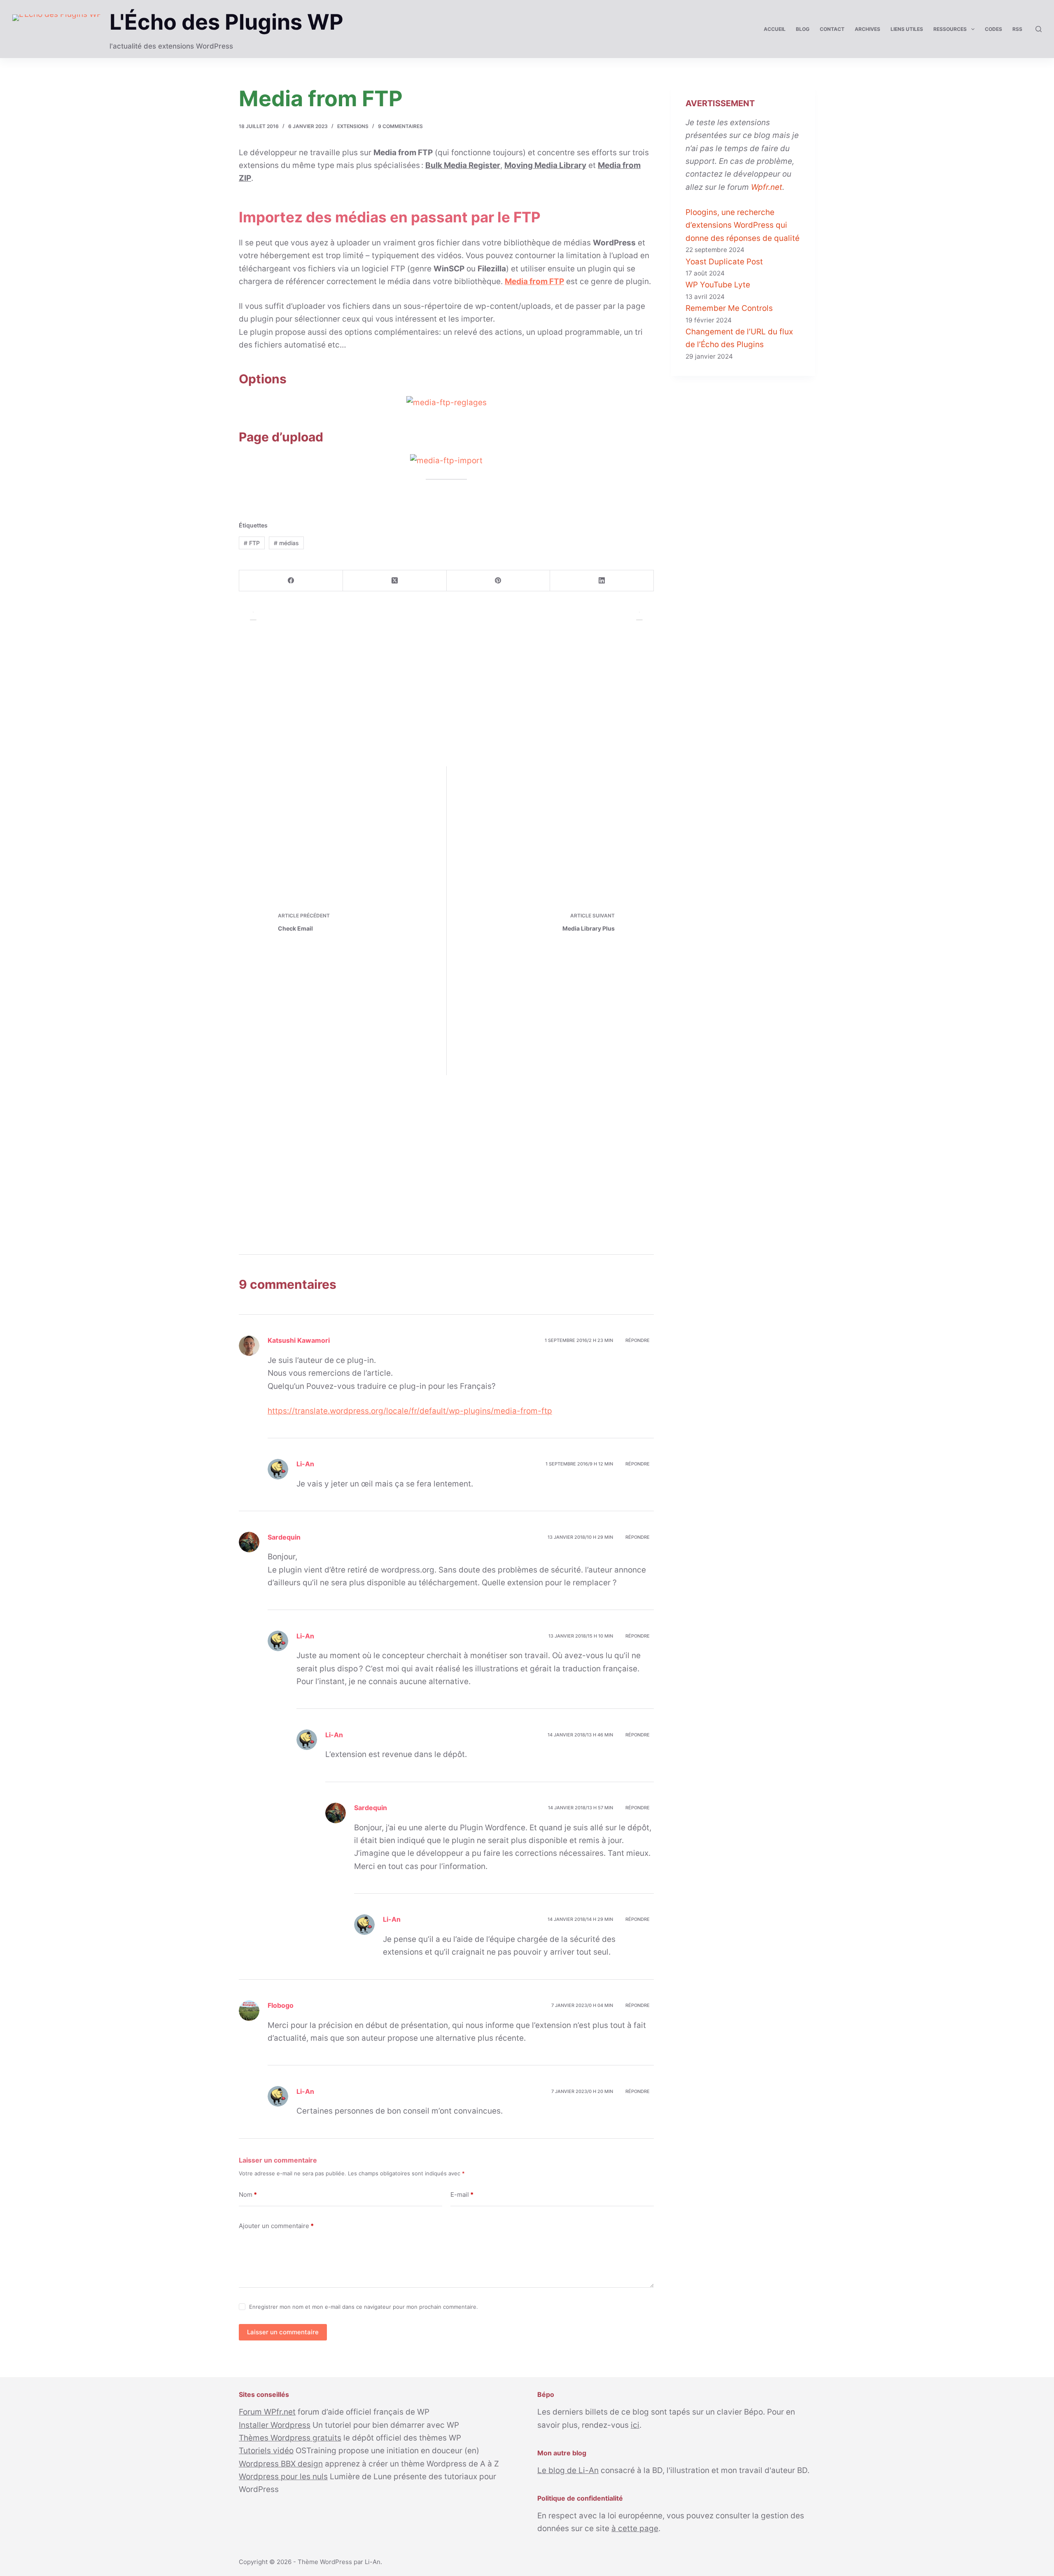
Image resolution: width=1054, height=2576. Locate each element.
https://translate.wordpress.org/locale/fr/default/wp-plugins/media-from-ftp (410, 1411)
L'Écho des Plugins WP (226, 22)
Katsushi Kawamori (299, 1340)
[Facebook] (291, 581)
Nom (248, 2194)
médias (286, 543)
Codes (993, 29)
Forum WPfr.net (267, 2412)
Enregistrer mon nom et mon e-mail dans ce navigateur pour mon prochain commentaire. (364, 2307)
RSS (1017, 29)
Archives (867, 29)
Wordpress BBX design (281, 2464)
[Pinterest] (499, 581)
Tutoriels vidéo (266, 2451)
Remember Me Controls (729, 308)
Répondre (638, 1340)
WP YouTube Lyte (718, 285)
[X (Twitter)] (395, 581)
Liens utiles (907, 29)
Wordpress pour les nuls (283, 2477)
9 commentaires (400, 126)
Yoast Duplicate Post (724, 262)
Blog (803, 29)
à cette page (635, 2528)
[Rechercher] (1039, 29)
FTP (252, 543)
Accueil (775, 29)
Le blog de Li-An (568, 2470)
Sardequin (284, 1537)
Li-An (373, 2562)
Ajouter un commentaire (276, 2226)
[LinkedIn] (602, 581)
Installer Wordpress (275, 2425)
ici (635, 2425)
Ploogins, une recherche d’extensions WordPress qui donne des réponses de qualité (743, 225)
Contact (832, 29)
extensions (353, 126)
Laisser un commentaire (283, 2332)
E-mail (462, 2194)
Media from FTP (534, 281)
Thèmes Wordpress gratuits (290, 2438)
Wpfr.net (767, 187)
